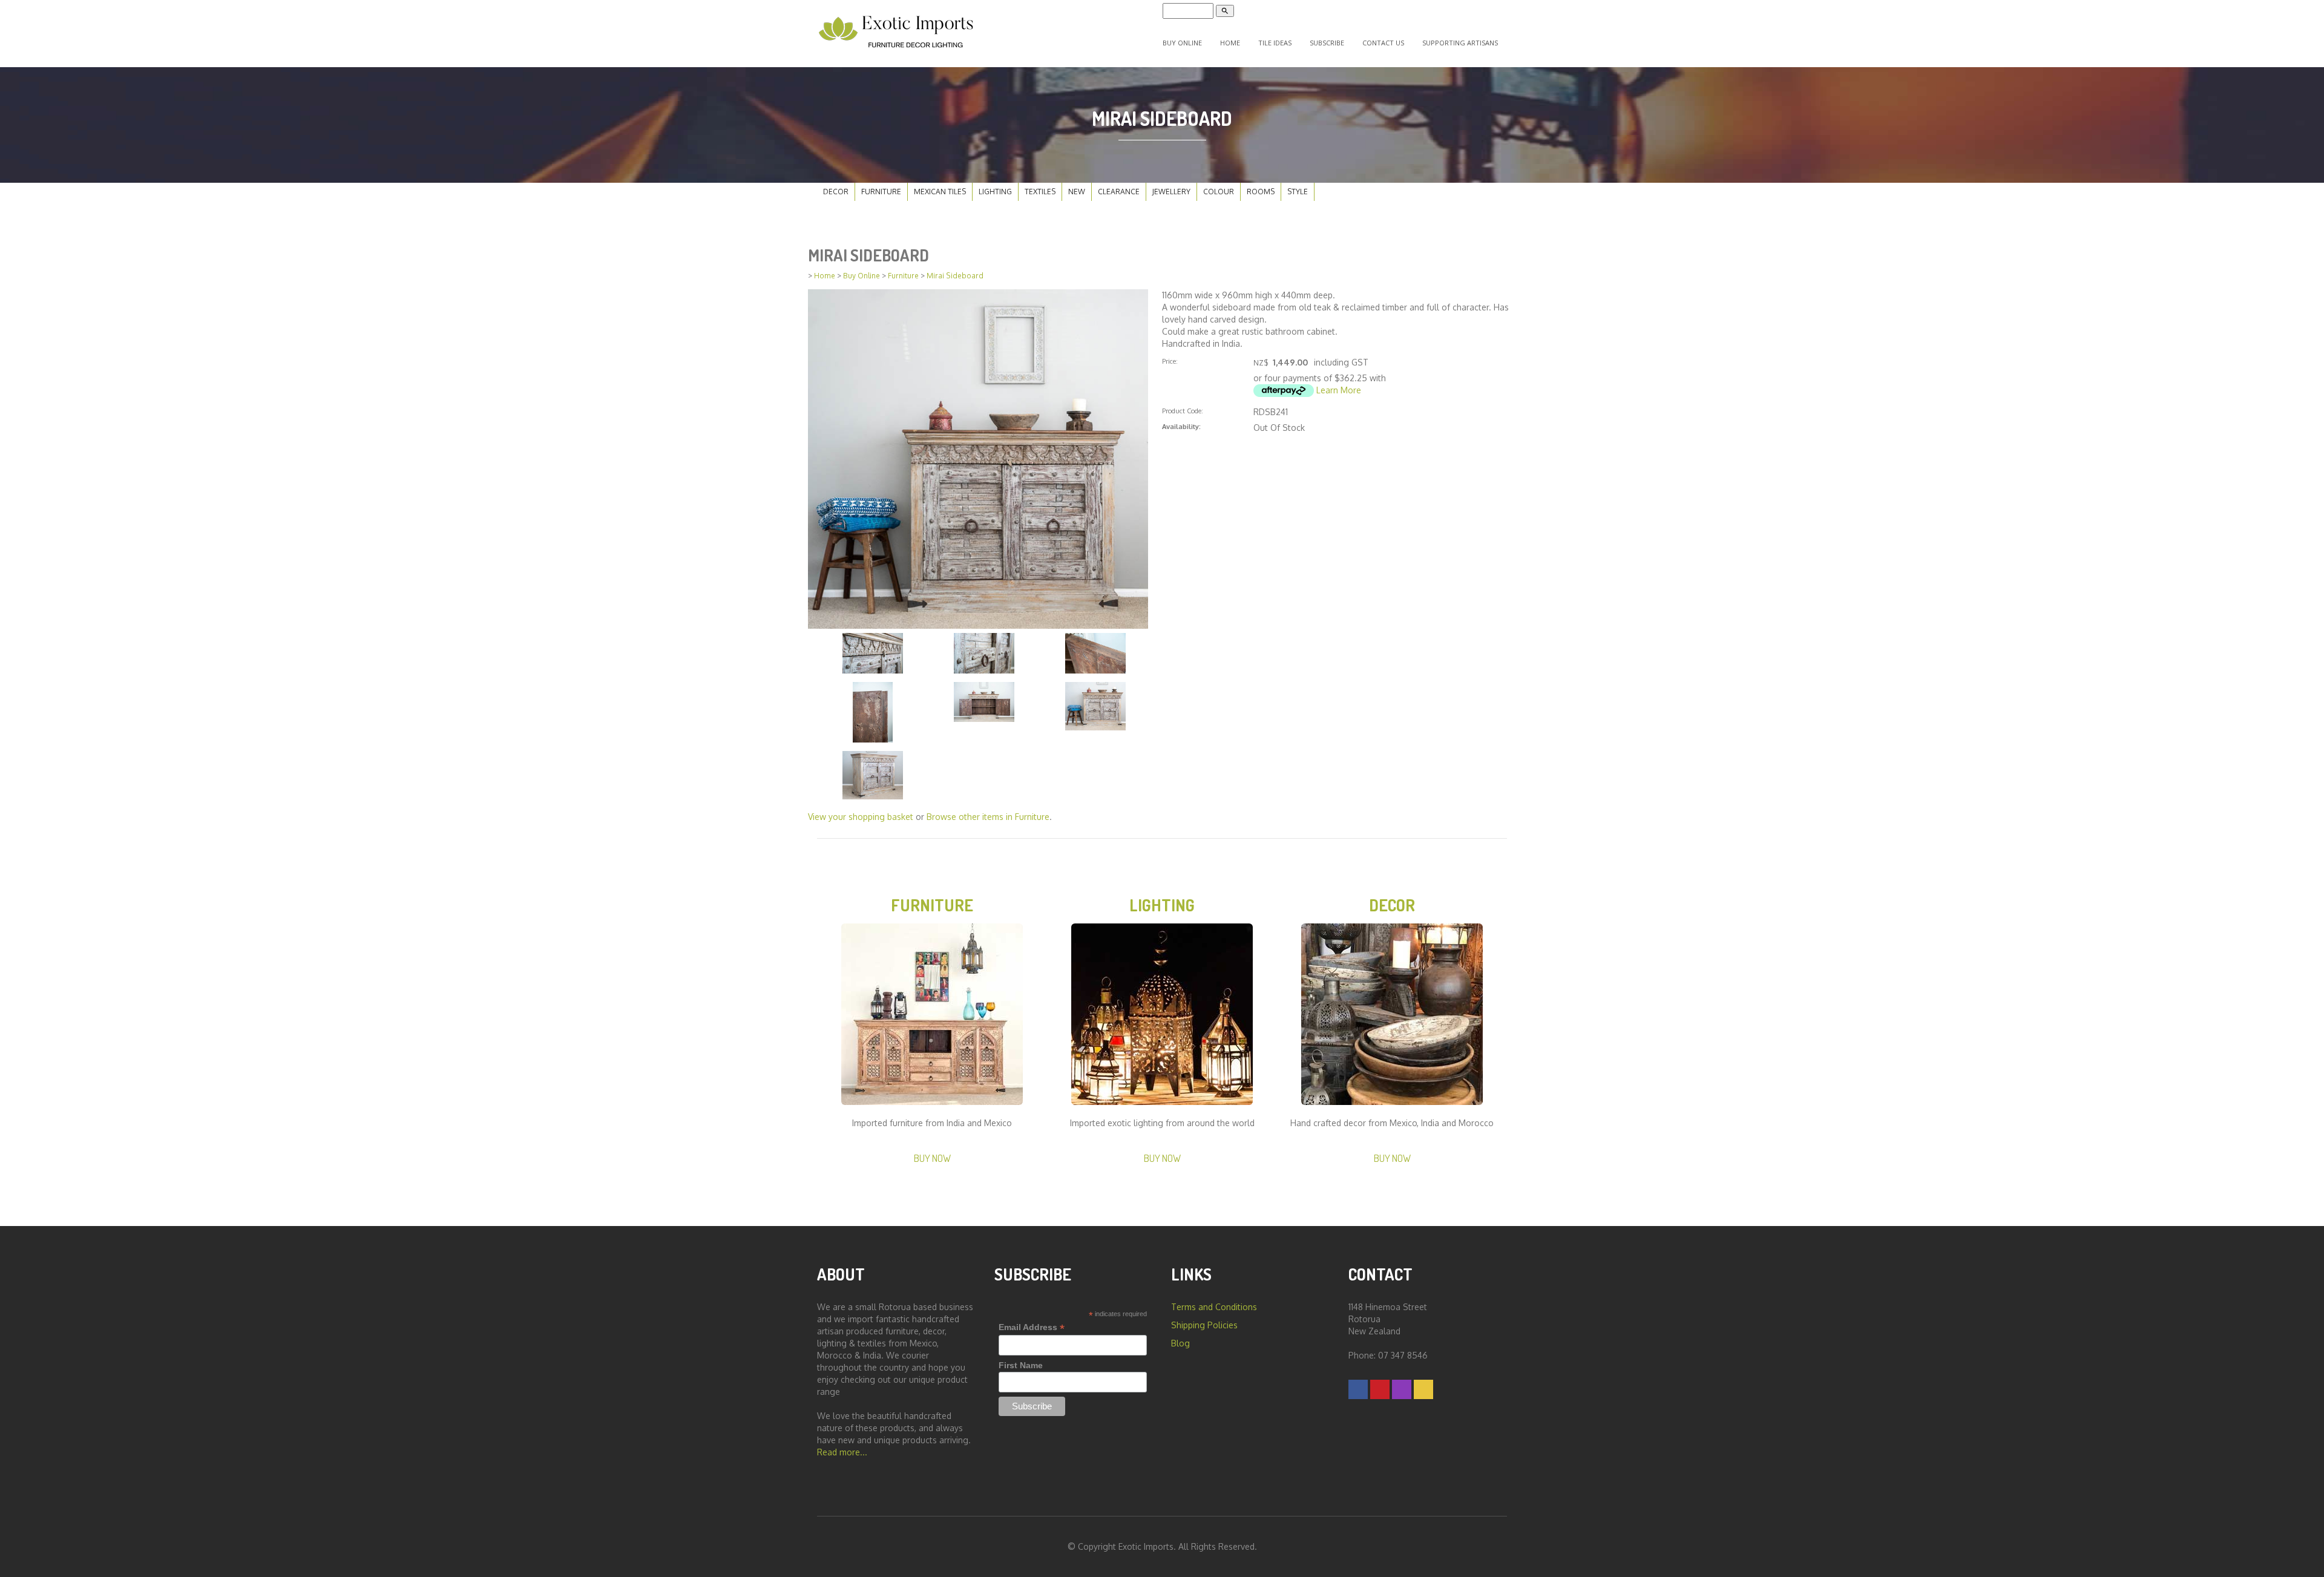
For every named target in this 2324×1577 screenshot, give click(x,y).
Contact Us (1383, 43)
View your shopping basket (861, 817)
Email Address (1032, 1327)
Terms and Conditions (1214, 1307)
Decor (836, 192)
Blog (1180, 1343)
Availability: (1181, 426)
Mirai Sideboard (955, 276)
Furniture (881, 192)
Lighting (995, 192)
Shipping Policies (1204, 1325)
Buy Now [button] (932, 1158)
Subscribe (1327, 43)
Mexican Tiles (940, 192)
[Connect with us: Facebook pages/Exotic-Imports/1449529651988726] (1358, 1389)
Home (1230, 43)
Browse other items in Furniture (988, 817)
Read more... (842, 1452)
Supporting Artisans (1460, 43)
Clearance (1119, 192)
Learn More (1339, 390)
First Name (1021, 1365)
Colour (1219, 192)
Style (1298, 192)
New (1077, 192)
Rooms (1261, 192)
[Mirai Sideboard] (978, 458)
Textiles (1040, 192)
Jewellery (1171, 192)
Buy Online (1182, 43)
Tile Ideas (1275, 43)
